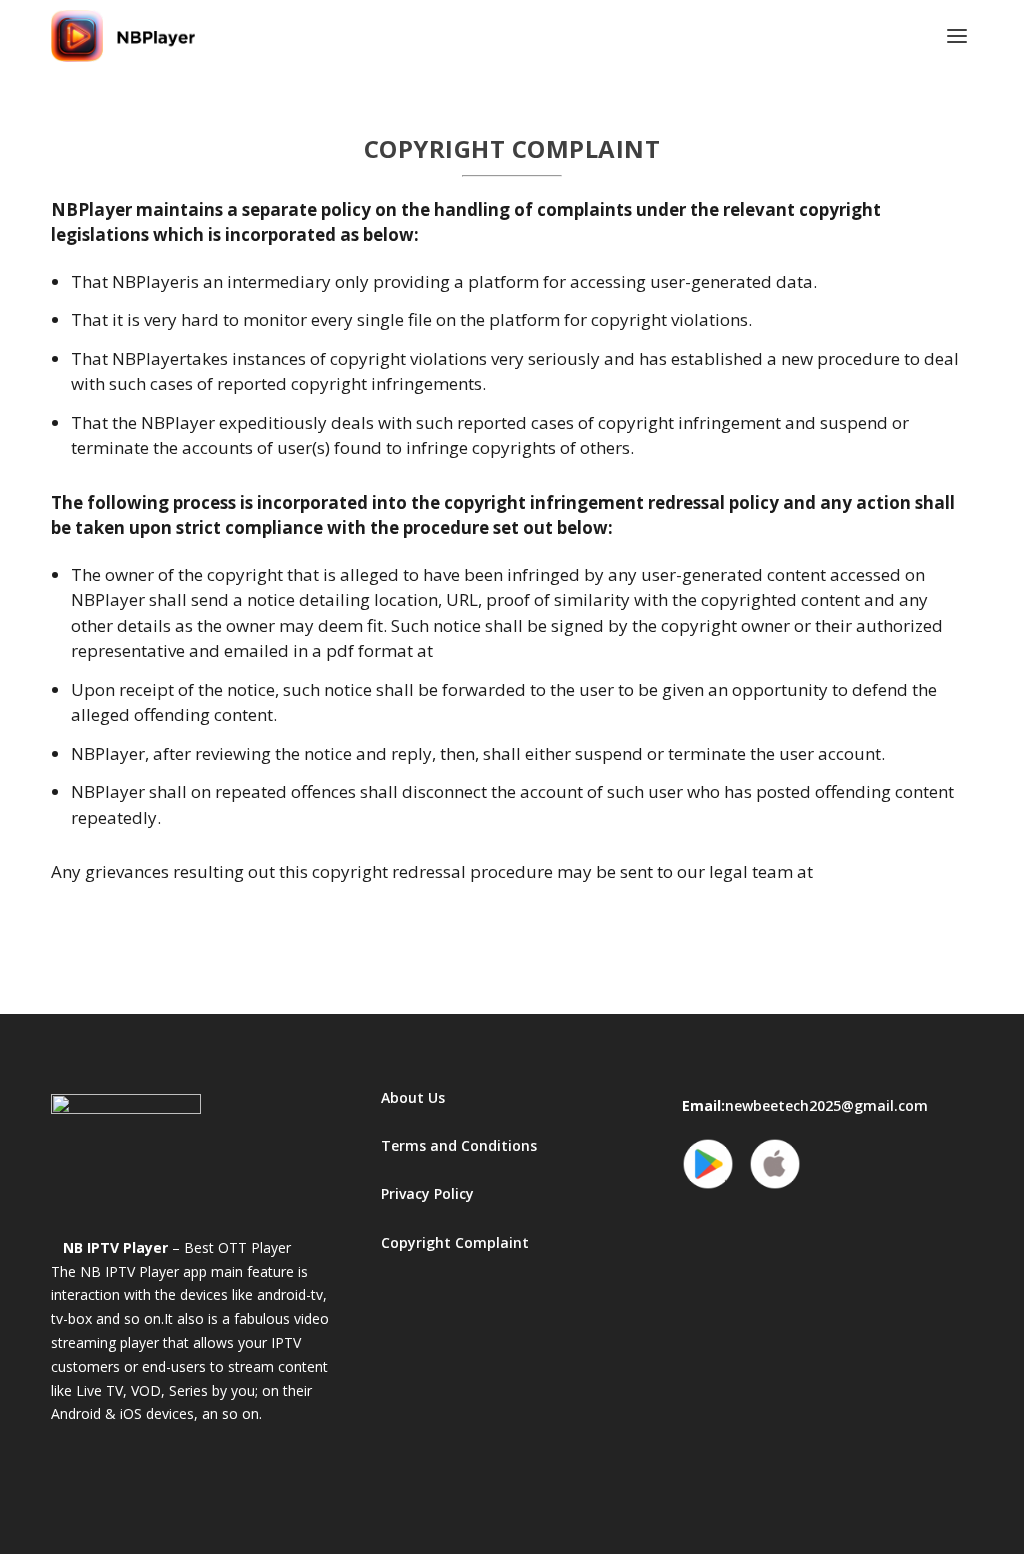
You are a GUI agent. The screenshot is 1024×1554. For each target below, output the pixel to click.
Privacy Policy (427, 1193)
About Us (413, 1097)
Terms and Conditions (459, 1145)
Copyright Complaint (455, 1242)
